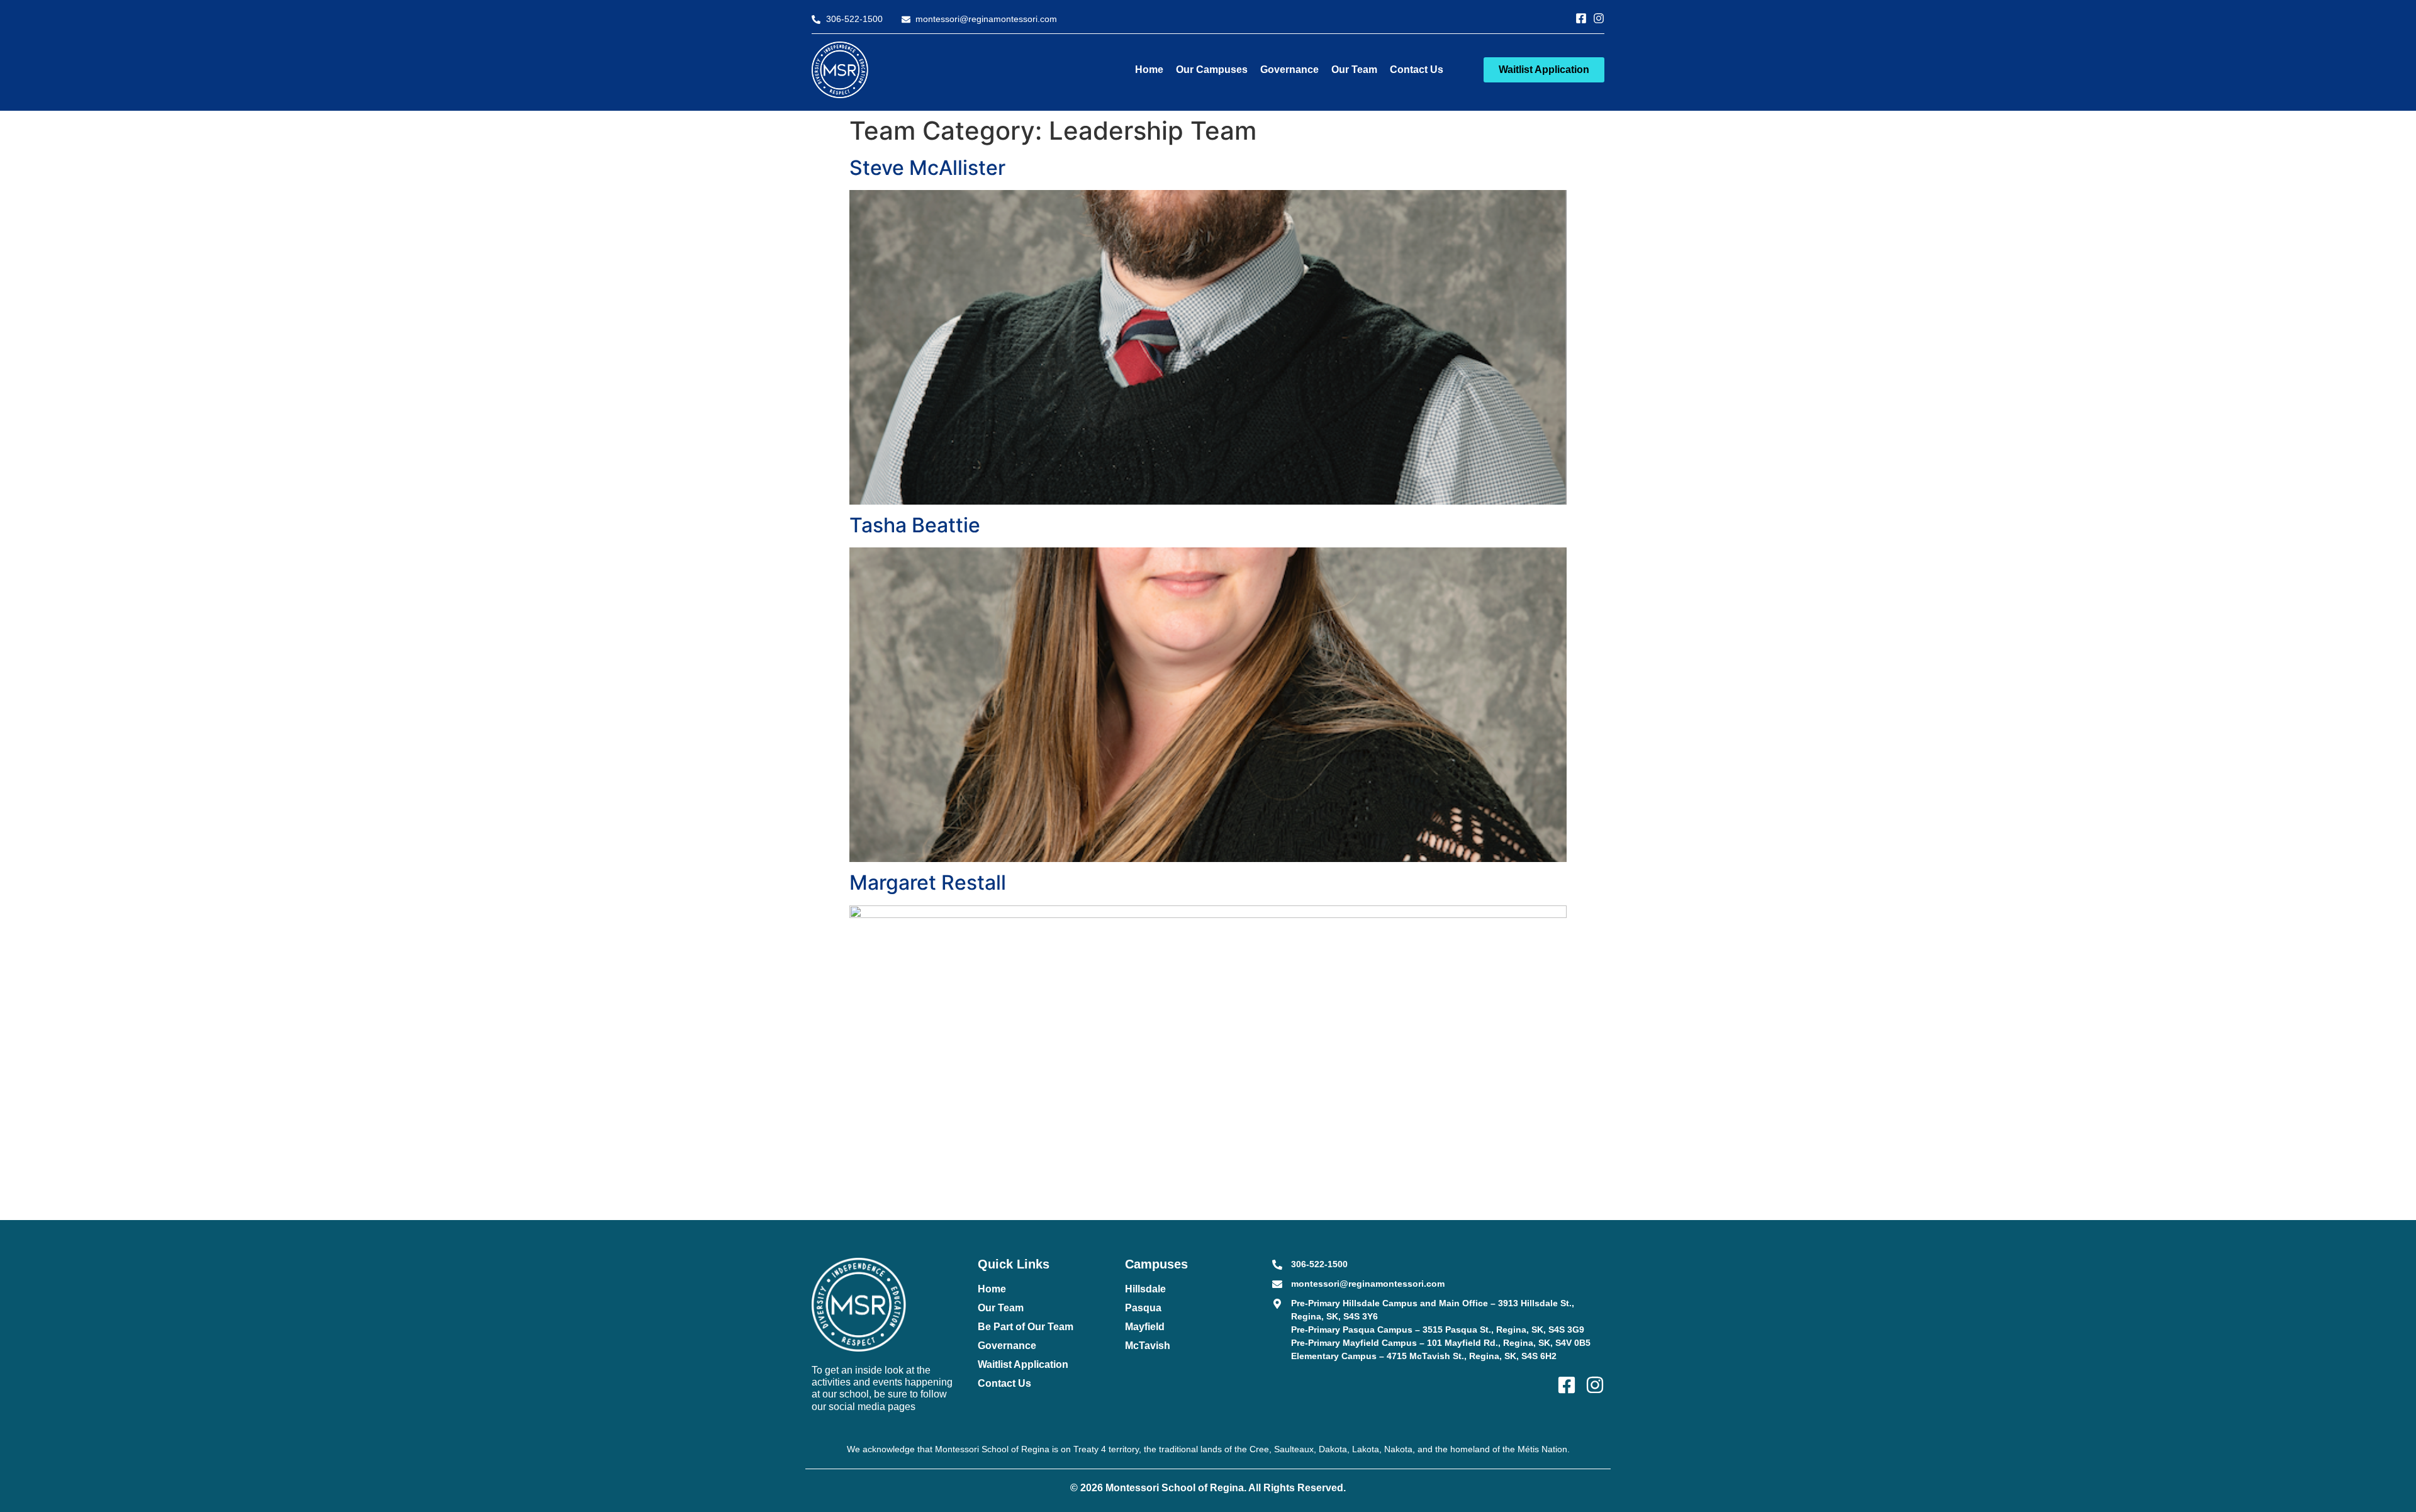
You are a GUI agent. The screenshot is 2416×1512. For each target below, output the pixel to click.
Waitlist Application (1023, 1364)
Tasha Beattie (915, 525)
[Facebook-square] (1581, 18)
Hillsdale (1145, 1289)
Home (1149, 70)
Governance (1289, 70)
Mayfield (1145, 1327)
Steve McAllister (927, 168)
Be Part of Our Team (1026, 1327)
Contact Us (1417, 70)
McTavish (1148, 1346)
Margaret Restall (928, 882)
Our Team (1354, 70)
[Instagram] (1599, 18)
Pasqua (1143, 1308)
